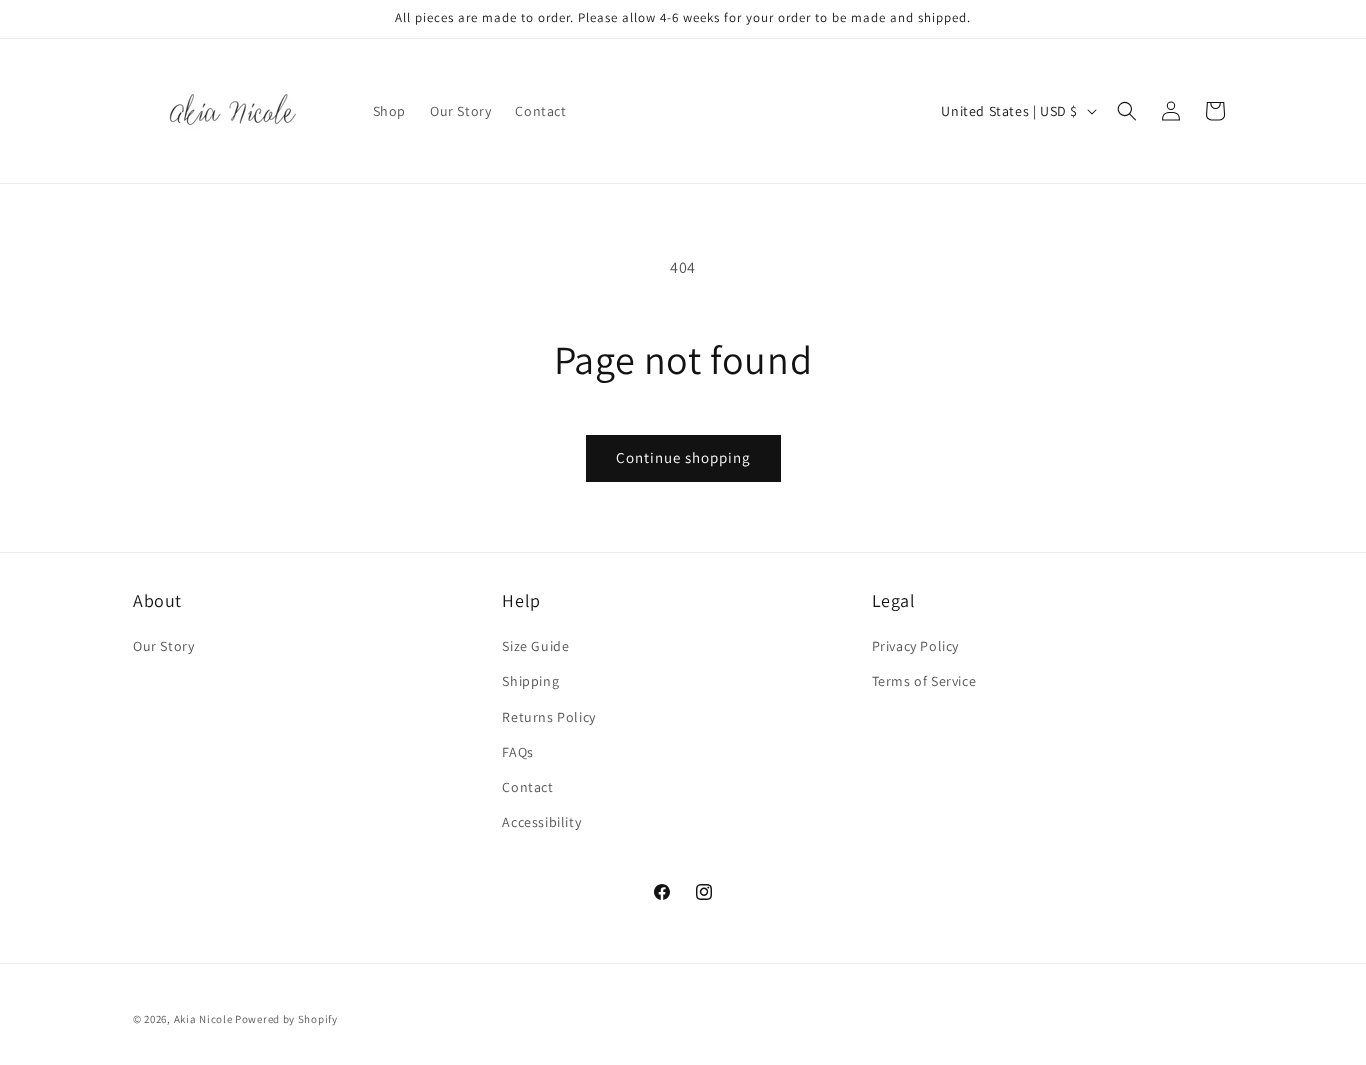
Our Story (163, 646)
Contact (527, 787)
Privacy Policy (915, 646)
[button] (1127, 111)
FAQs (517, 752)
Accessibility (541, 822)
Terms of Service (924, 682)
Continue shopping (683, 457)
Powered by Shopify (286, 1019)
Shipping (530, 682)
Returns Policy (548, 717)
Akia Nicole (203, 1019)
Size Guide (535, 646)
